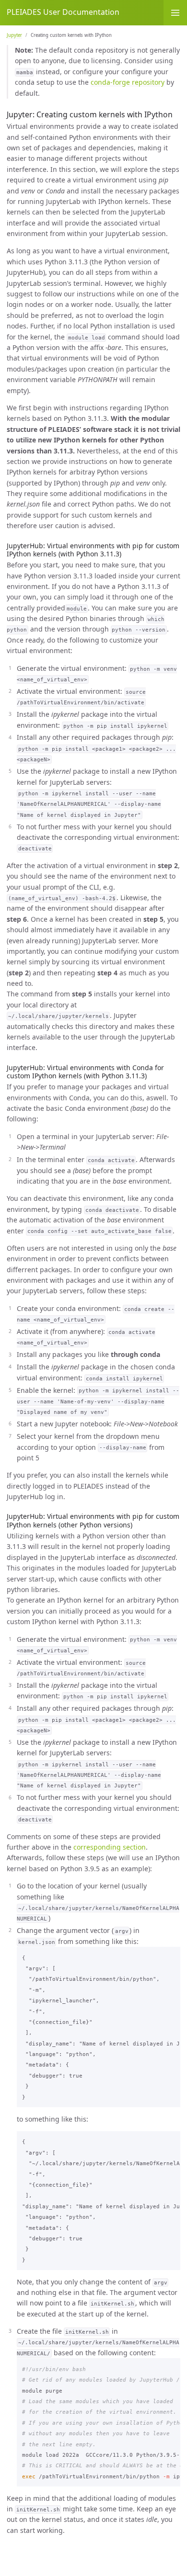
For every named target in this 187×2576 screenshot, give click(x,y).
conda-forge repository (128, 82)
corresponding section (110, 1847)
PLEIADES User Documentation (63, 12)
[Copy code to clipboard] (170, 1956)
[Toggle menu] (175, 13)
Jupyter (14, 35)
